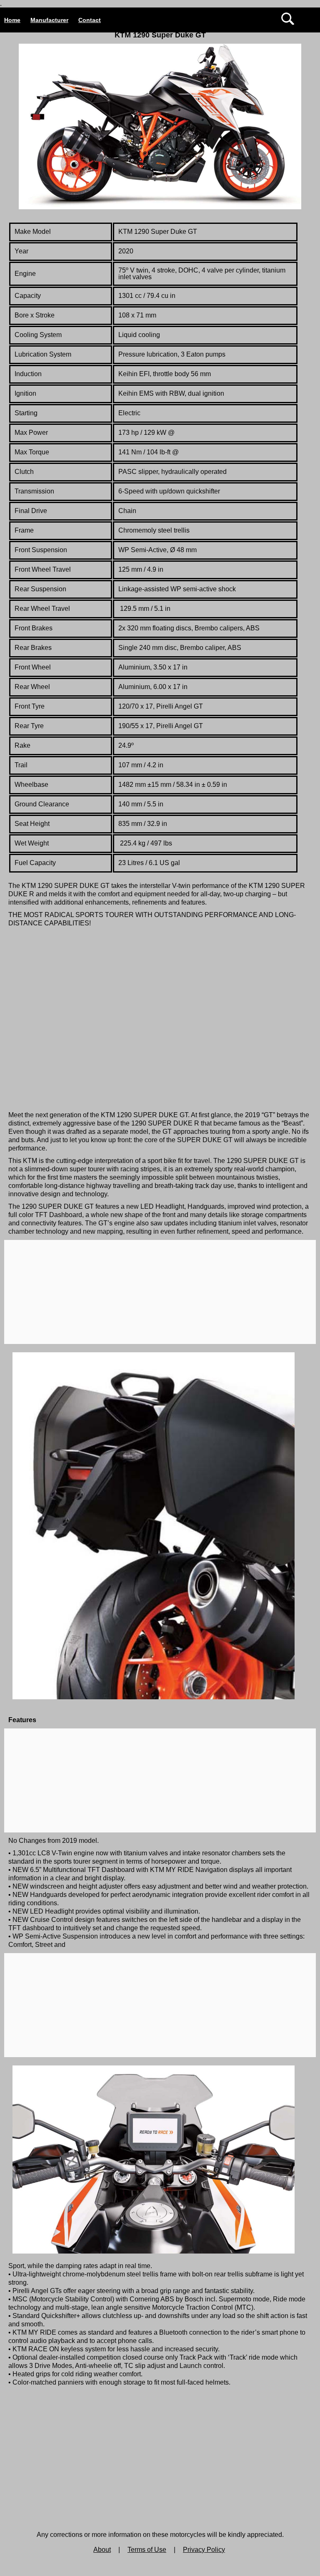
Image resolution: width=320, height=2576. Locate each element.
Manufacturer (49, 20)
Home (12, 20)
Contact (90, 20)
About (102, 2550)
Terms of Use (147, 2550)
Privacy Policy (204, 2550)
